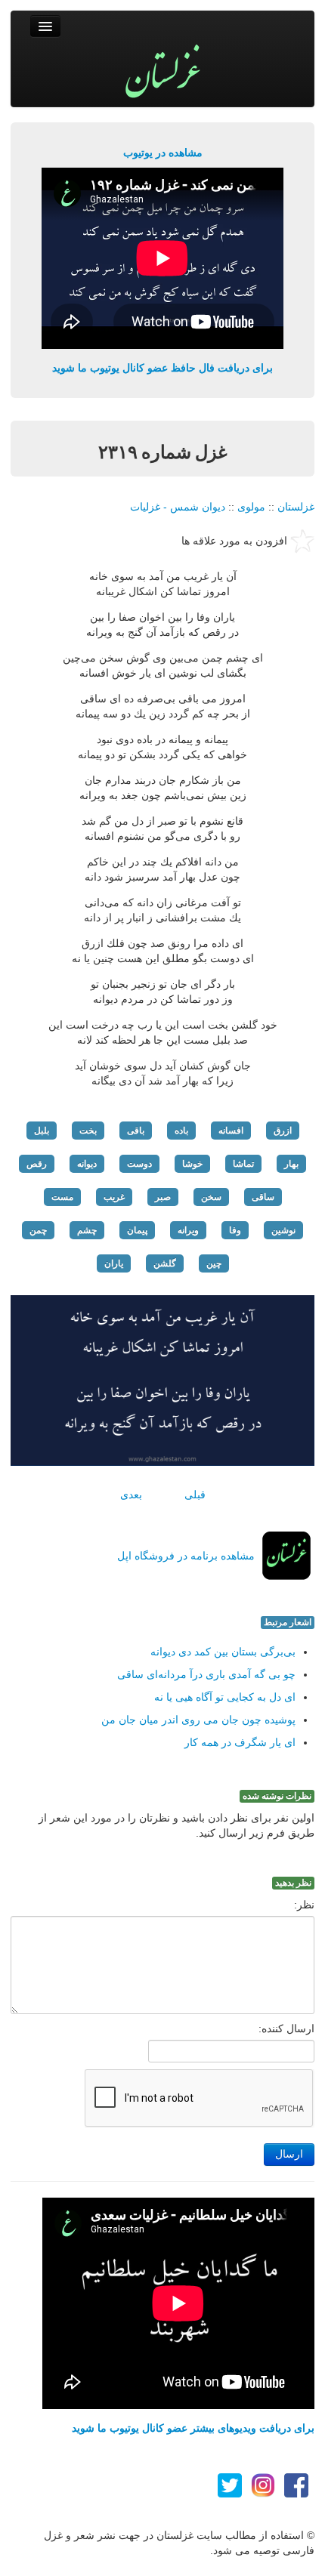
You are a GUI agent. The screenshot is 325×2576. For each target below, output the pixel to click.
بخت (88, 1131)
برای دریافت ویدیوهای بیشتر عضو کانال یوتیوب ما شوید (193, 2428)
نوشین (283, 1230)
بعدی (131, 1495)
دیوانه (87, 1164)
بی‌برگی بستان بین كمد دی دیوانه (223, 1652)
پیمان (137, 1230)
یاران (114, 1263)
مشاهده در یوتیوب (163, 153)
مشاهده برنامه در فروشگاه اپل (186, 1556)
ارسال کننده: (286, 2028)
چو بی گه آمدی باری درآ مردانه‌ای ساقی (206, 1674)
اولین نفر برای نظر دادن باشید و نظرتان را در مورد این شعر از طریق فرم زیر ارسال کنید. (176, 1825)
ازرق (283, 1131)
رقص (37, 1164)
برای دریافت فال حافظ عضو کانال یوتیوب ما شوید (162, 368)
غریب (114, 1197)
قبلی (195, 1495)
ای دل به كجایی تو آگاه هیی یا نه (225, 1697)
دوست (139, 1164)
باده (181, 1131)
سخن (211, 1197)
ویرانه (188, 1230)
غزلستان (296, 507)
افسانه (231, 1131)
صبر (163, 1197)
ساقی (263, 1197)
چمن (38, 1230)
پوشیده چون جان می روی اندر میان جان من (198, 1720)
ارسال (289, 2154)
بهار (291, 1164)
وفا (235, 1230)
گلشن (165, 1263)
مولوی (251, 507)
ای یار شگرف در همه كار (240, 1742)
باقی (136, 1131)
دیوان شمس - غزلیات (178, 507)
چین (214, 1263)
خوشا (192, 1164)
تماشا (243, 1164)
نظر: (304, 1905)
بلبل (42, 1131)
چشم (87, 1230)
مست (62, 1197)
